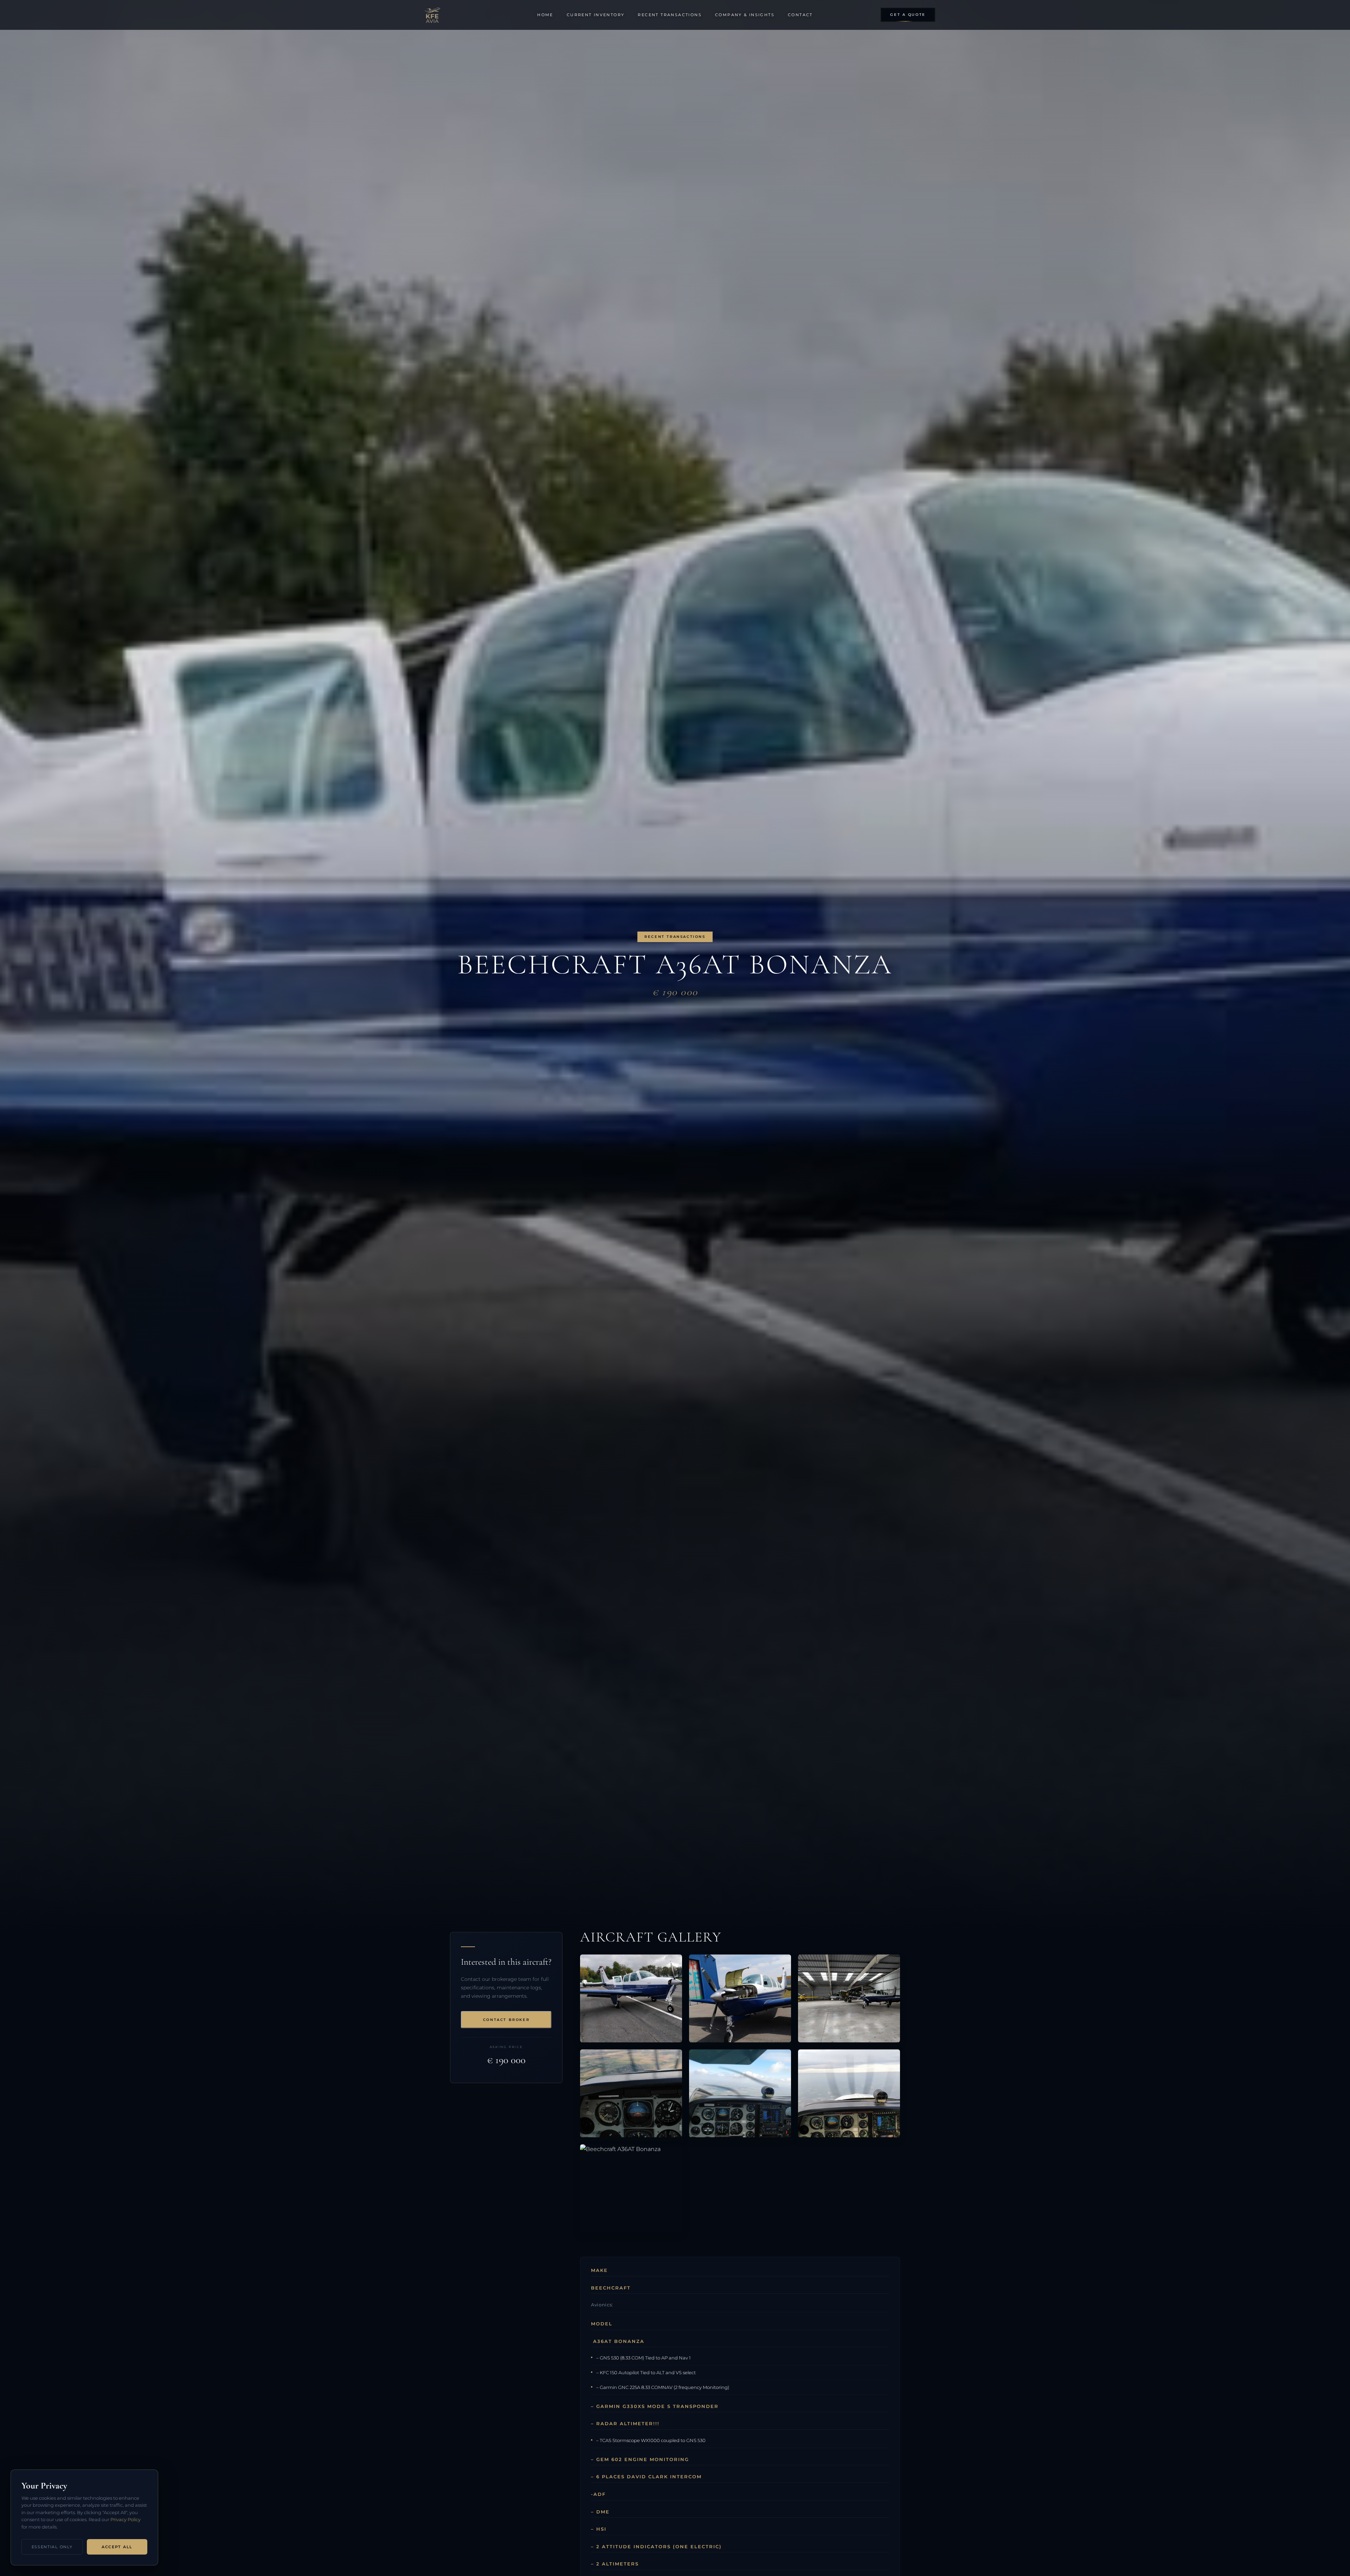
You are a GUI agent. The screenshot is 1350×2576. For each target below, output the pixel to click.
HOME (545, 15)
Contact (800, 15)
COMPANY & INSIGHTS (745, 15)
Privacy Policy (126, 2520)
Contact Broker (506, 2020)
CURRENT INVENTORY (596, 15)
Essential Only (52, 2547)
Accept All (117, 2547)
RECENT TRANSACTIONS (670, 15)
